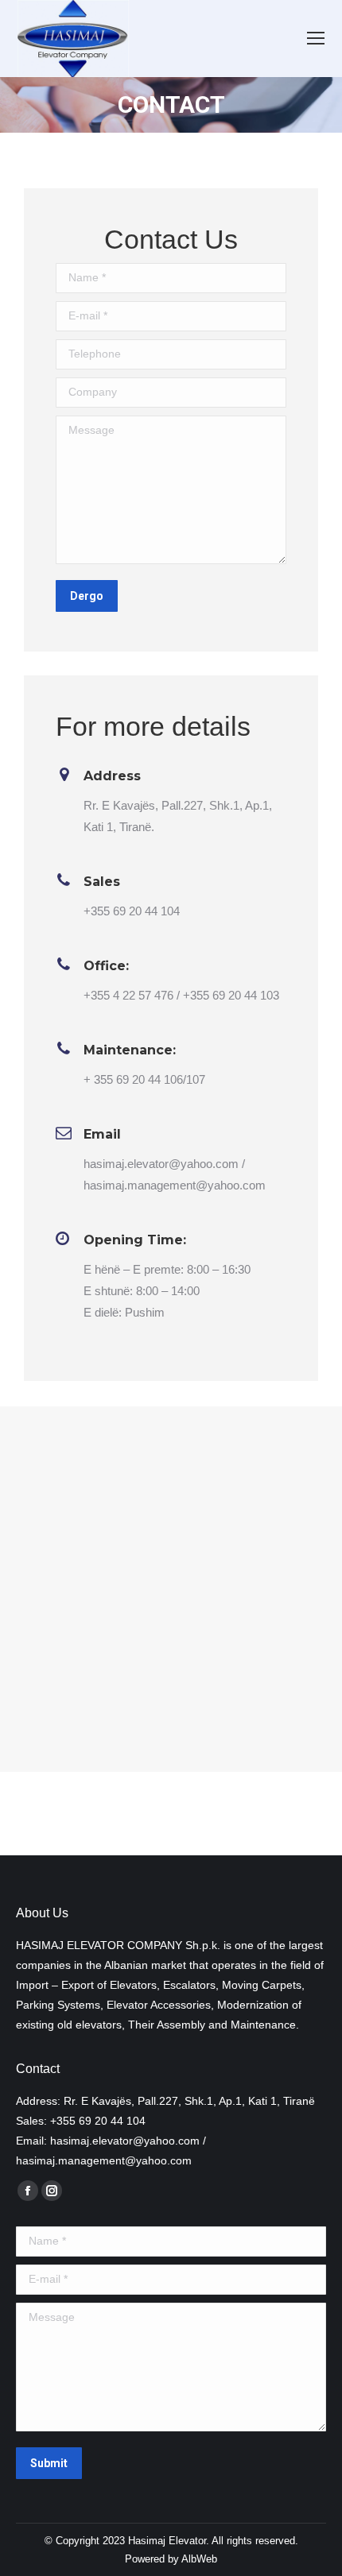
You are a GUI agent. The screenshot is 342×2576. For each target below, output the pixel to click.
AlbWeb (199, 2559)
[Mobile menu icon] (316, 38)
